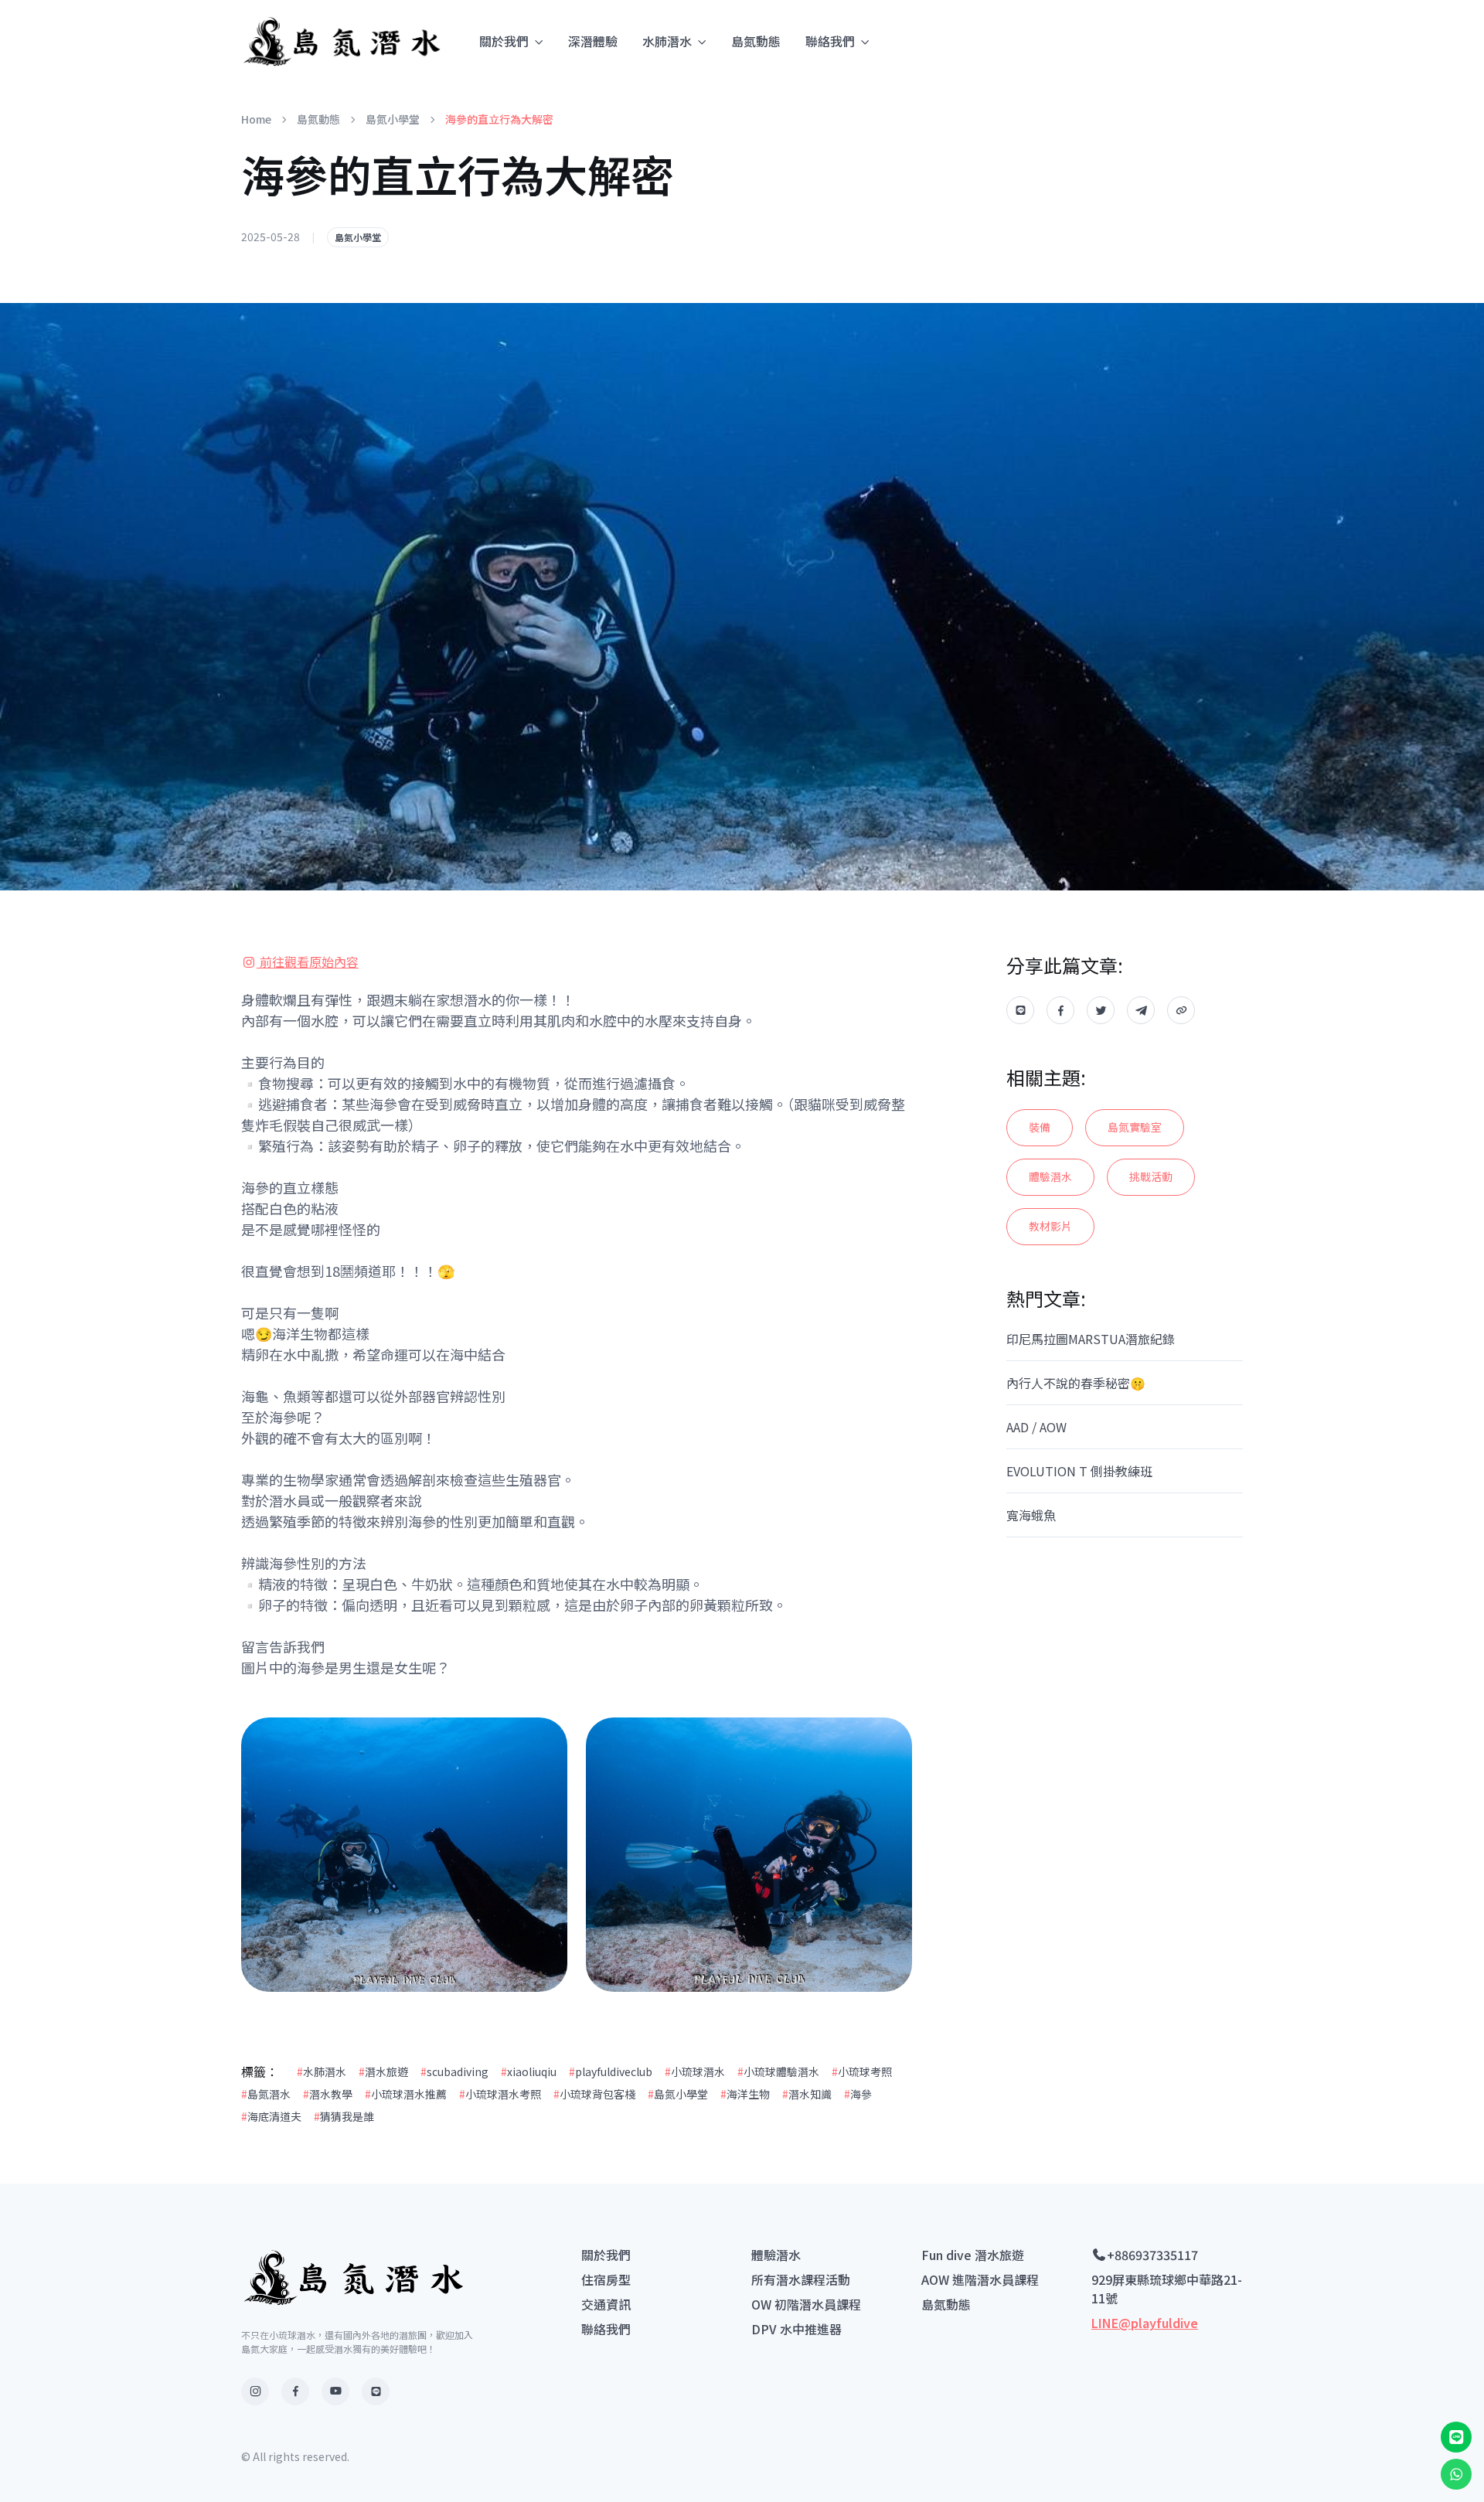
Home (256, 119)
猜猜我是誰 (344, 2116)
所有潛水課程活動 (801, 2279)
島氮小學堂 (393, 119)
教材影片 (1050, 1226)
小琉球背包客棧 (594, 2094)
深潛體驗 (593, 41)
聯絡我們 (830, 41)
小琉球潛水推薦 (406, 2094)
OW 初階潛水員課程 (806, 2304)
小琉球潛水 (695, 2071)
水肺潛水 (667, 41)
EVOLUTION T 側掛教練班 (1079, 1471)
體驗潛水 (1050, 1176)
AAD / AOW (1036, 1427)
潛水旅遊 (383, 2071)
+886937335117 (1152, 2255)
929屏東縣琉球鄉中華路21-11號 (1167, 2289)
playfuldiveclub (611, 2071)
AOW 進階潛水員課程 (980, 2279)
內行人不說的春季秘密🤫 (1076, 1383)
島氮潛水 (266, 2094)
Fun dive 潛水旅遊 (973, 2255)
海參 (858, 2094)
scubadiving (454, 2071)
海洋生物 (745, 2094)
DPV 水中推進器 (796, 2329)
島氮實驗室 (1135, 1127)
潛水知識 (807, 2094)
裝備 (1040, 1127)
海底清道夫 (271, 2116)
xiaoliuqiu (529, 2071)
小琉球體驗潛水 (778, 2071)
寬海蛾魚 (1031, 1515)
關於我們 (504, 41)
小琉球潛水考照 (500, 2094)
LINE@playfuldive (1145, 2323)
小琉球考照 (862, 2071)
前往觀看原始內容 (308, 962)
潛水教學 (328, 2094)
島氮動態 (756, 41)
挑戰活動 (1151, 1176)
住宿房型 (606, 2279)
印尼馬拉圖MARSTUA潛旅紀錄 (1091, 1339)
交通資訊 (606, 2304)
